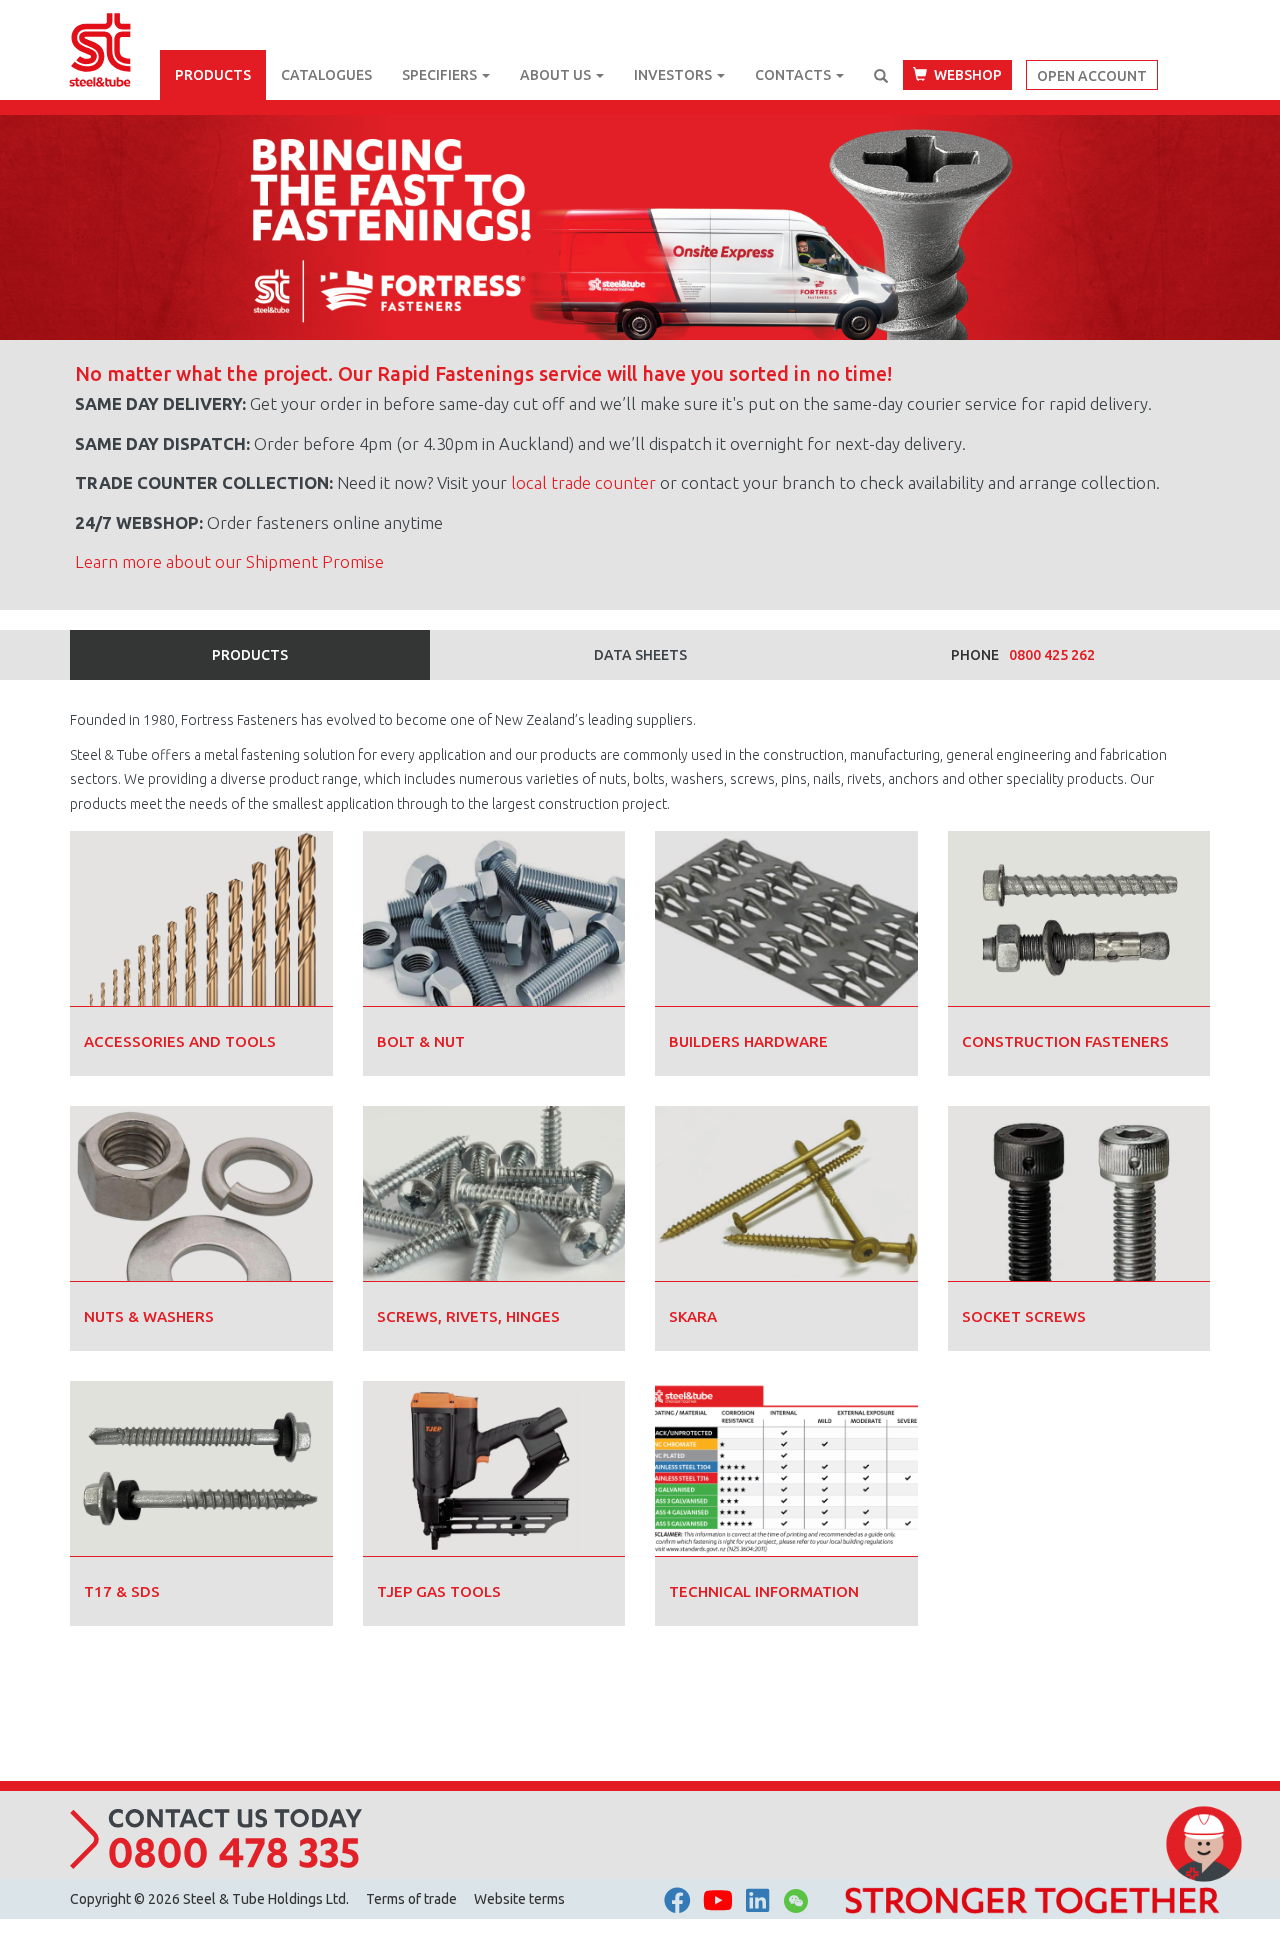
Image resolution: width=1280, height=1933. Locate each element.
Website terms (519, 1899)
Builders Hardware (748, 1041)
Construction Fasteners (1065, 1041)
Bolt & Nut (421, 1041)
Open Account (1092, 76)
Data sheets (640, 655)
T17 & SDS (122, 1591)
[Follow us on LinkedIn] (757, 1901)
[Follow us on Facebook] (677, 1901)
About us (557, 75)
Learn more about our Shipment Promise (229, 561)
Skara (693, 1316)
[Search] (881, 76)
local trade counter (583, 482)
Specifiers (441, 75)
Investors (674, 75)
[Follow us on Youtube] (718, 1901)
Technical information (764, 1591)
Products (213, 75)
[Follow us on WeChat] (796, 1906)
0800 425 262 (1052, 655)
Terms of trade (411, 1899)
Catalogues (326, 75)
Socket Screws (1024, 1316)
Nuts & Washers (149, 1316)
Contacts (794, 75)
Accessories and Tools (180, 1041)
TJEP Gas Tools (439, 1591)
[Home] (115, 25)
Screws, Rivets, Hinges (468, 1316)
